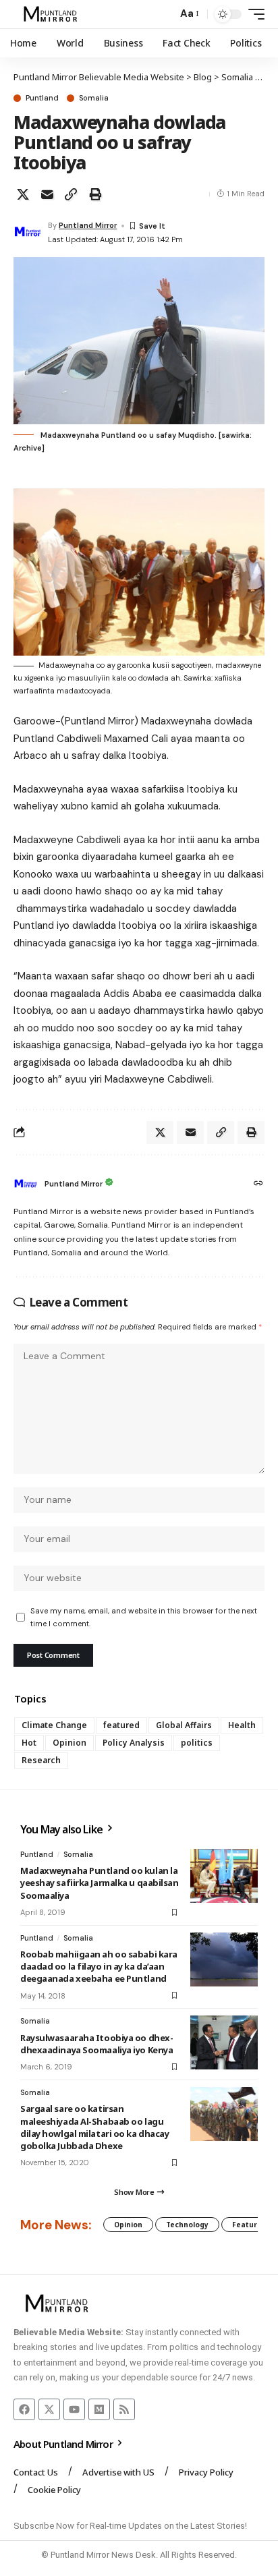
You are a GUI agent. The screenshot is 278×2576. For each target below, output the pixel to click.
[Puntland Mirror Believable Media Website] (52, 14)
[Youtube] (74, 2409)
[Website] (258, 1184)
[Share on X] (23, 194)
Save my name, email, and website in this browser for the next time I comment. (144, 1617)
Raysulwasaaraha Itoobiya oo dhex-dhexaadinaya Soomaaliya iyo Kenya (96, 2044)
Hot (29, 1743)
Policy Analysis (134, 1743)
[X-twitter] (49, 2409)
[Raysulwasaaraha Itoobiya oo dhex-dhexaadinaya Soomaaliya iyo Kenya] (224, 2042)
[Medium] (99, 2409)
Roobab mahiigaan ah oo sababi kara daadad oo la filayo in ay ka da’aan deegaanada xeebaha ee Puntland (99, 1966)
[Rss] (124, 2409)
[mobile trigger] (253, 14)
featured (121, 1725)
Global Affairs (184, 1725)
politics (197, 1743)
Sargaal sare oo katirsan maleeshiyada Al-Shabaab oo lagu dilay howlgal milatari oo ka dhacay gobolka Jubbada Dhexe (94, 2127)
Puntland (42, 98)
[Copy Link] (71, 194)
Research (41, 1760)
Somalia (94, 98)
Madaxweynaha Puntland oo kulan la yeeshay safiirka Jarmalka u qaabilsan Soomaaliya (100, 1883)
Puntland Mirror (88, 225)
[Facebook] (24, 2409)
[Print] (95, 194)
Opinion (69, 1743)
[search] (164, 15)
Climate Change (54, 1725)
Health (242, 1725)
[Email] (47, 194)
